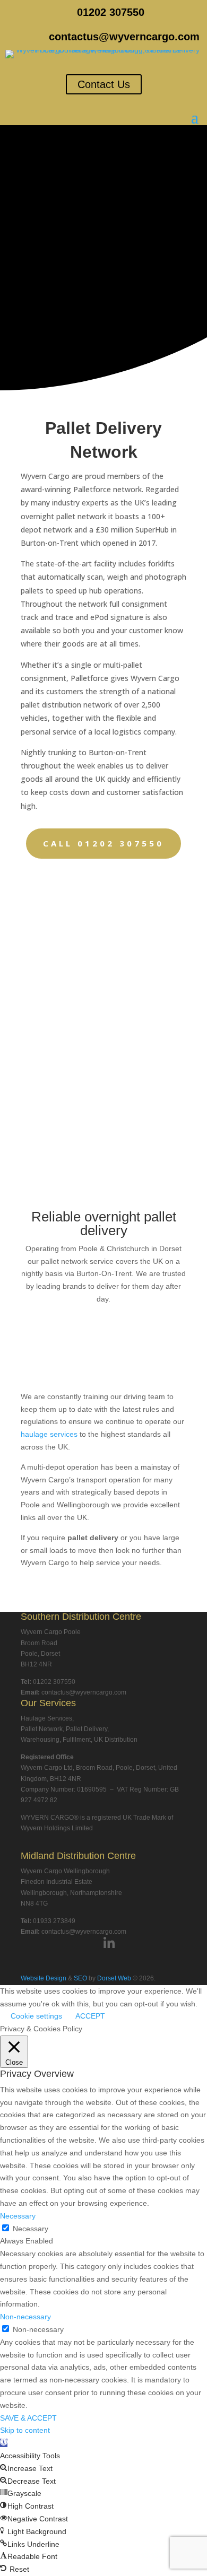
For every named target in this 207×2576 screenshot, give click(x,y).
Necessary (31, 2229)
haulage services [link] (49, 1434)
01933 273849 (54, 1921)
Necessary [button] (18, 2216)
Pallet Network (42, 1729)
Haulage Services (46, 1718)
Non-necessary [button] (25, 2317)
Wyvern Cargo (45, 476)
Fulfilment (77, 1740)
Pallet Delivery (87, 1729)
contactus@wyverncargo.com (124, 37)
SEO (80, 1978)
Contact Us (104, 84)
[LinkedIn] (109, 1944)
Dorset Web (114, 1978)
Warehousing (40, 1740)
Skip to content (25, 2430)
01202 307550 (111, 12)
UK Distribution (116, 1740)
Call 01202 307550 (103, 843)
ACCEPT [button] (90, 2016)
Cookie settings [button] (36, 2016)
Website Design (44, 1978)
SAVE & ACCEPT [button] (28, 2418)
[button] (4, 2443)
